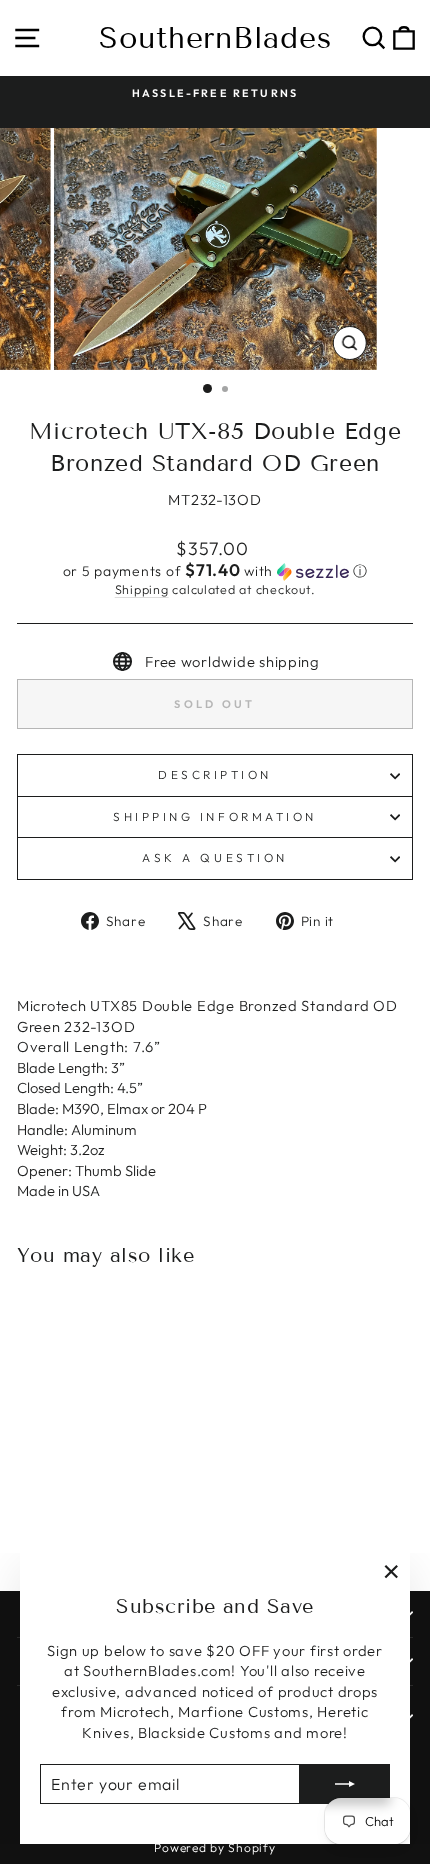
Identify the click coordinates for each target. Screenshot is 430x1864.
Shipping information (215, 816)
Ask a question (214, 857)
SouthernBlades (215, 38)
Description (215, 774)
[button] (215, 571)
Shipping (142, 589)
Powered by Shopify (214, 1847)
